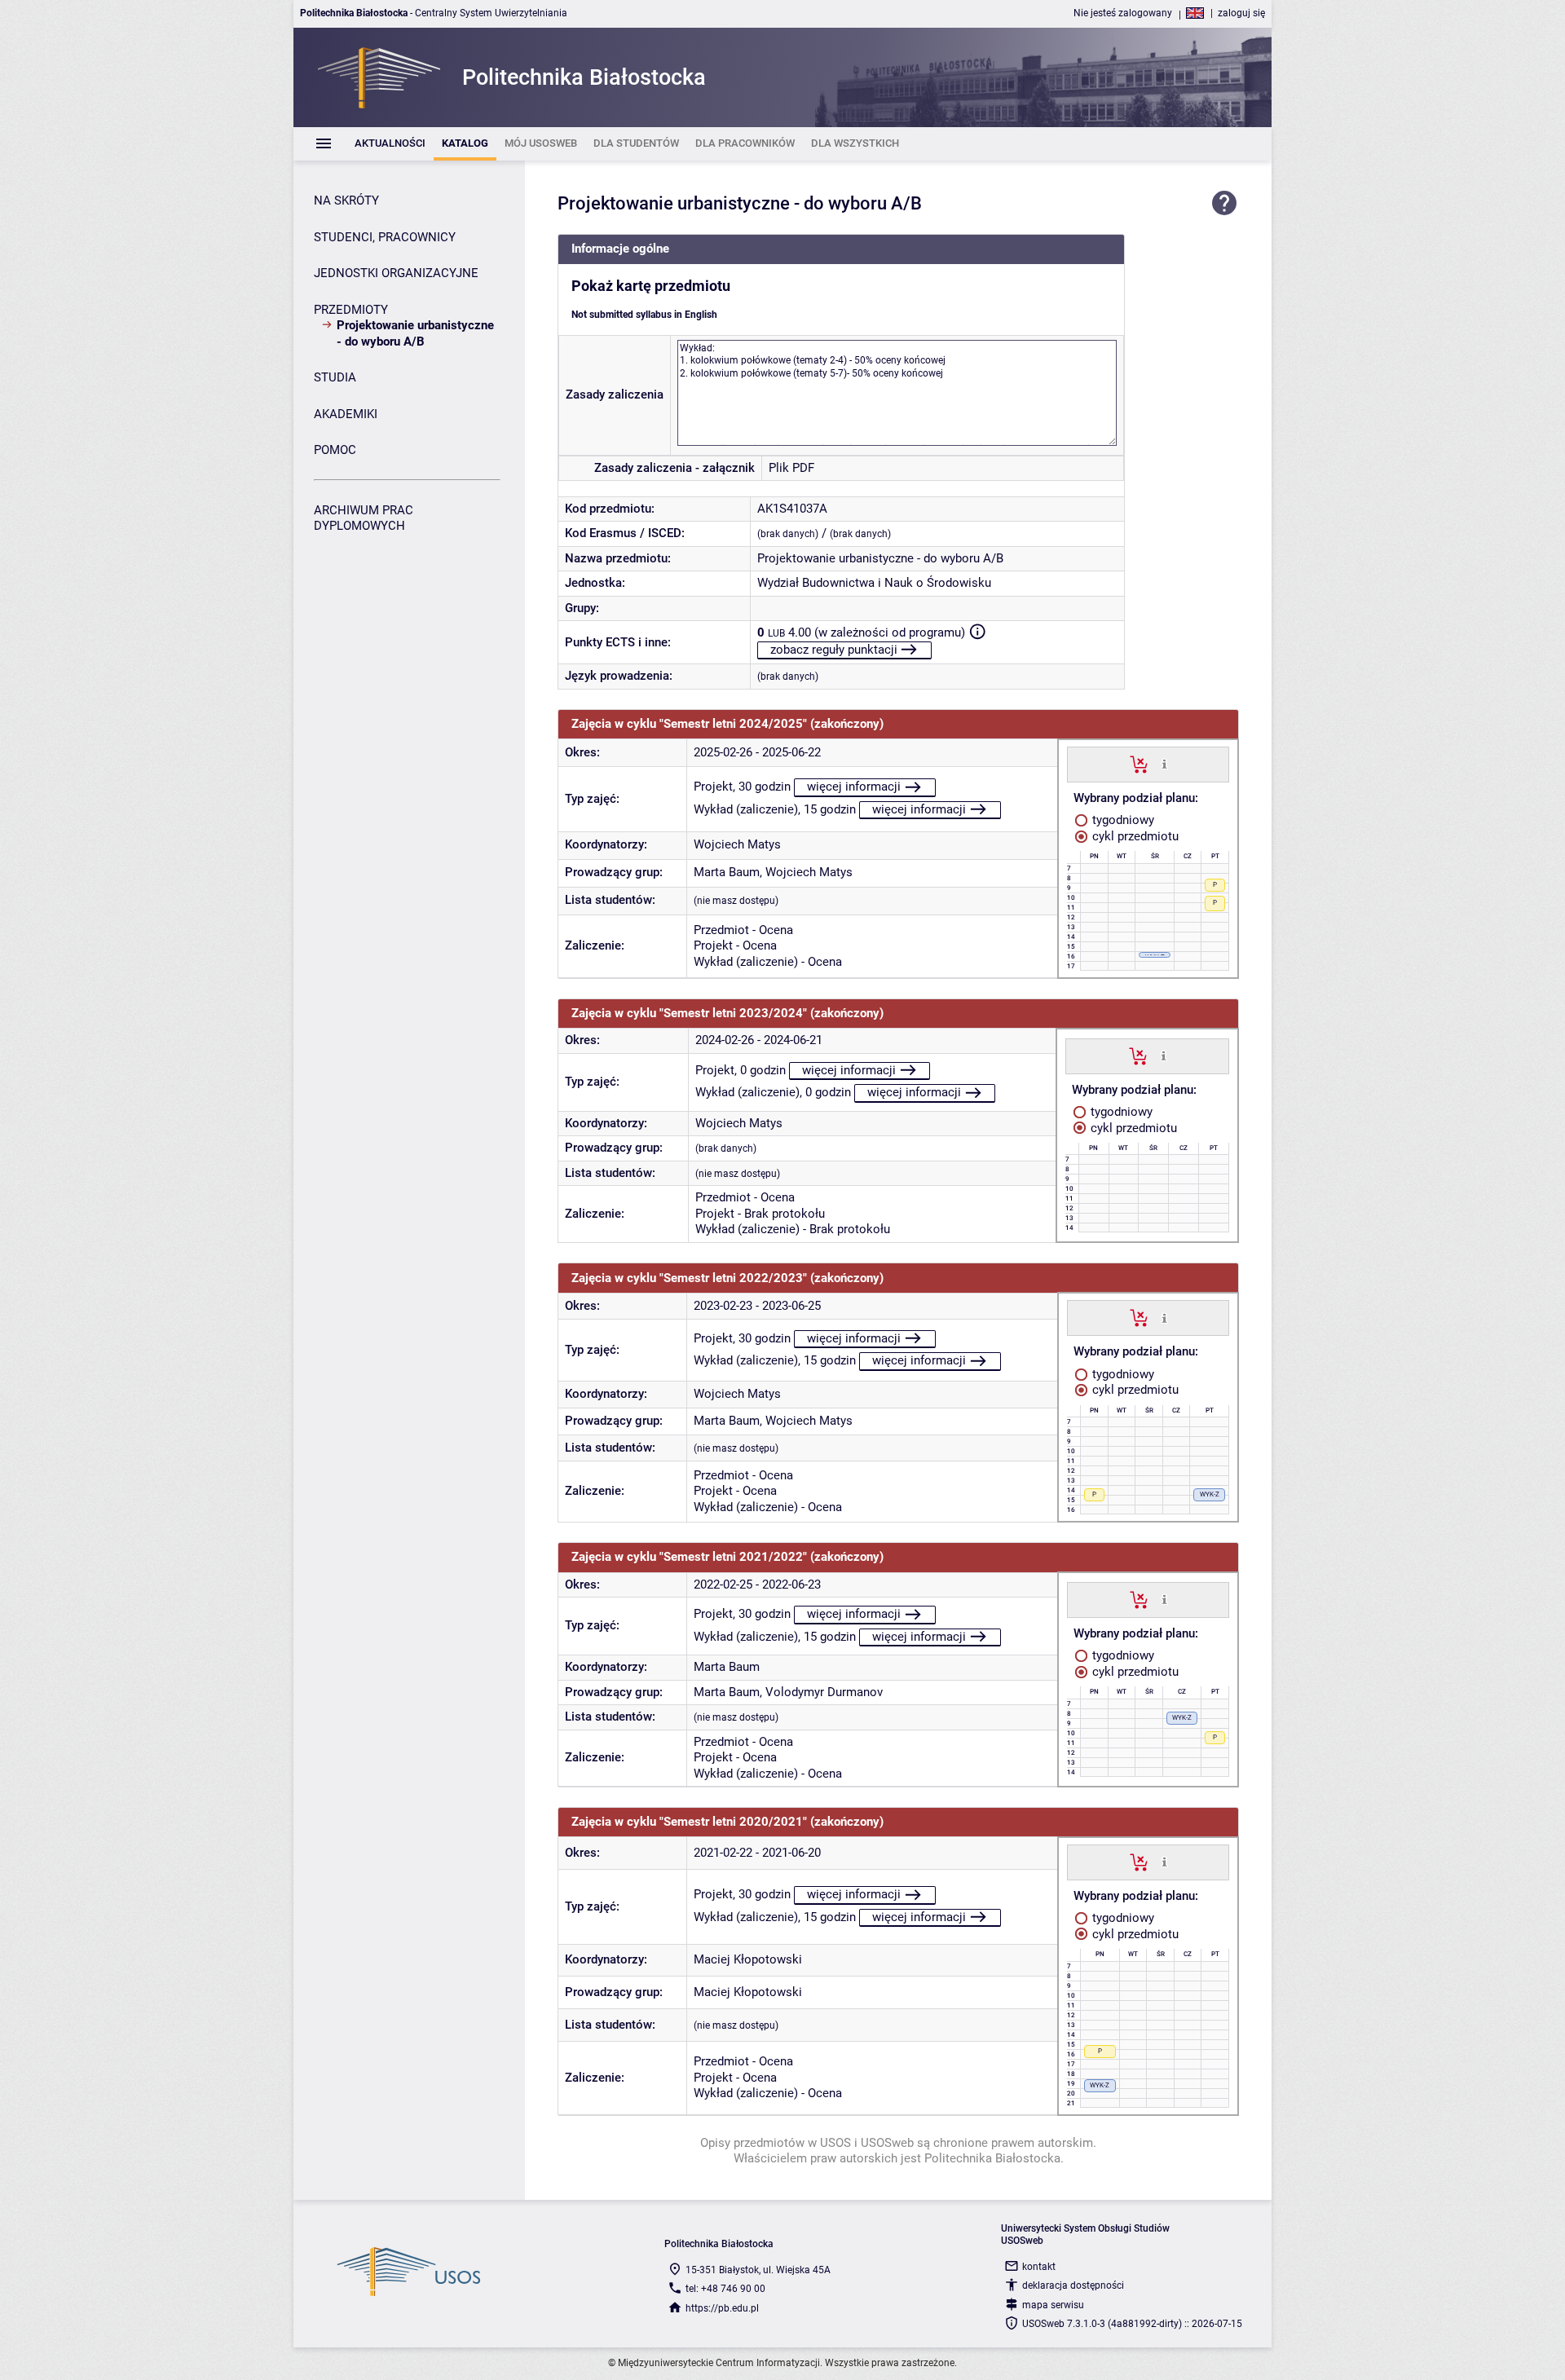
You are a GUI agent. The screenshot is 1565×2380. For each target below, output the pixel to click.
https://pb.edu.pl (722, 2308)
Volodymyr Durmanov (824, 1692)
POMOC (335, 450)
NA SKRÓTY (346, 201)
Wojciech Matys (737, 844)
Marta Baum (727, 872)
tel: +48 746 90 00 (725, 2289)
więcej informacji (854, 787)
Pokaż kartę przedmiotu (651, 286)
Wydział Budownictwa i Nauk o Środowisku (874, 583)
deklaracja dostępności (1073, 2285)
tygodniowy (1122, 820)
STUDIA (335, 377)
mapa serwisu (1053, 2305)
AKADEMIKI (346, 414)
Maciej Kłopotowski (748, 1959)
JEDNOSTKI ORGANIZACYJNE (396, 273)
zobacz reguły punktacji (834, 650)
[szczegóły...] (1164, 764)
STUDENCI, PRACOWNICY (385, 237)
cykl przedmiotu (1134, 836)
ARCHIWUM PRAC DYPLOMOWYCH (364, 518)
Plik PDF (791, 468)
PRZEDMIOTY (351, 310)
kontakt (1039, 2267)
